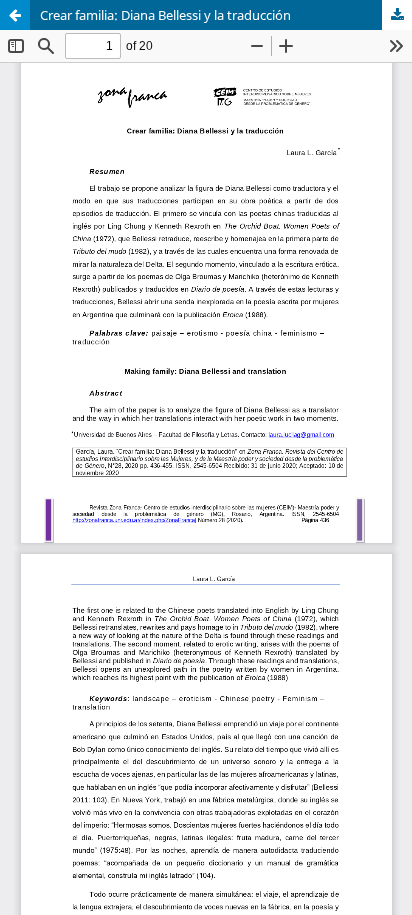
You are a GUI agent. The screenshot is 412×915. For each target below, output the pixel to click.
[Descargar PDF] (397, 15)
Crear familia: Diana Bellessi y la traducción (165, 15)
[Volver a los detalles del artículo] (15, 15)
